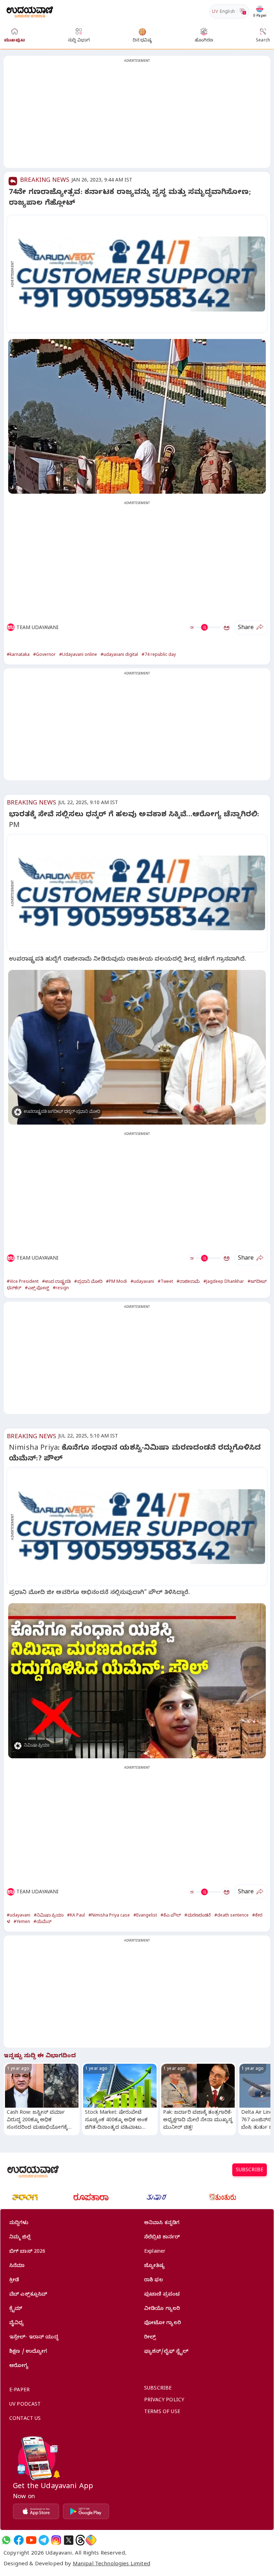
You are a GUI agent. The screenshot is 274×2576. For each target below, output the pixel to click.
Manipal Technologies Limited (111, 2565)
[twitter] (69, 2540)
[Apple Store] (36, 2511)
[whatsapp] (6, 2540)
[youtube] (31, 2540)
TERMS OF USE (162, 2413)
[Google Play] (86, 2511)
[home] (30, 11)
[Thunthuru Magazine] (223, 2197)
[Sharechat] (91, 2540)
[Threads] (80, 2540)
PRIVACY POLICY (164, 2401)
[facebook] (19, 2540)
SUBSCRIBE (250, 2171)
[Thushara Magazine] (157, 2197)
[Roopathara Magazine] (91, 2197)
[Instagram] (56, 2540)
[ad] (141, 274)
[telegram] (44, 2540)
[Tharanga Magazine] (25, 2197)
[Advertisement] (137, 116)
